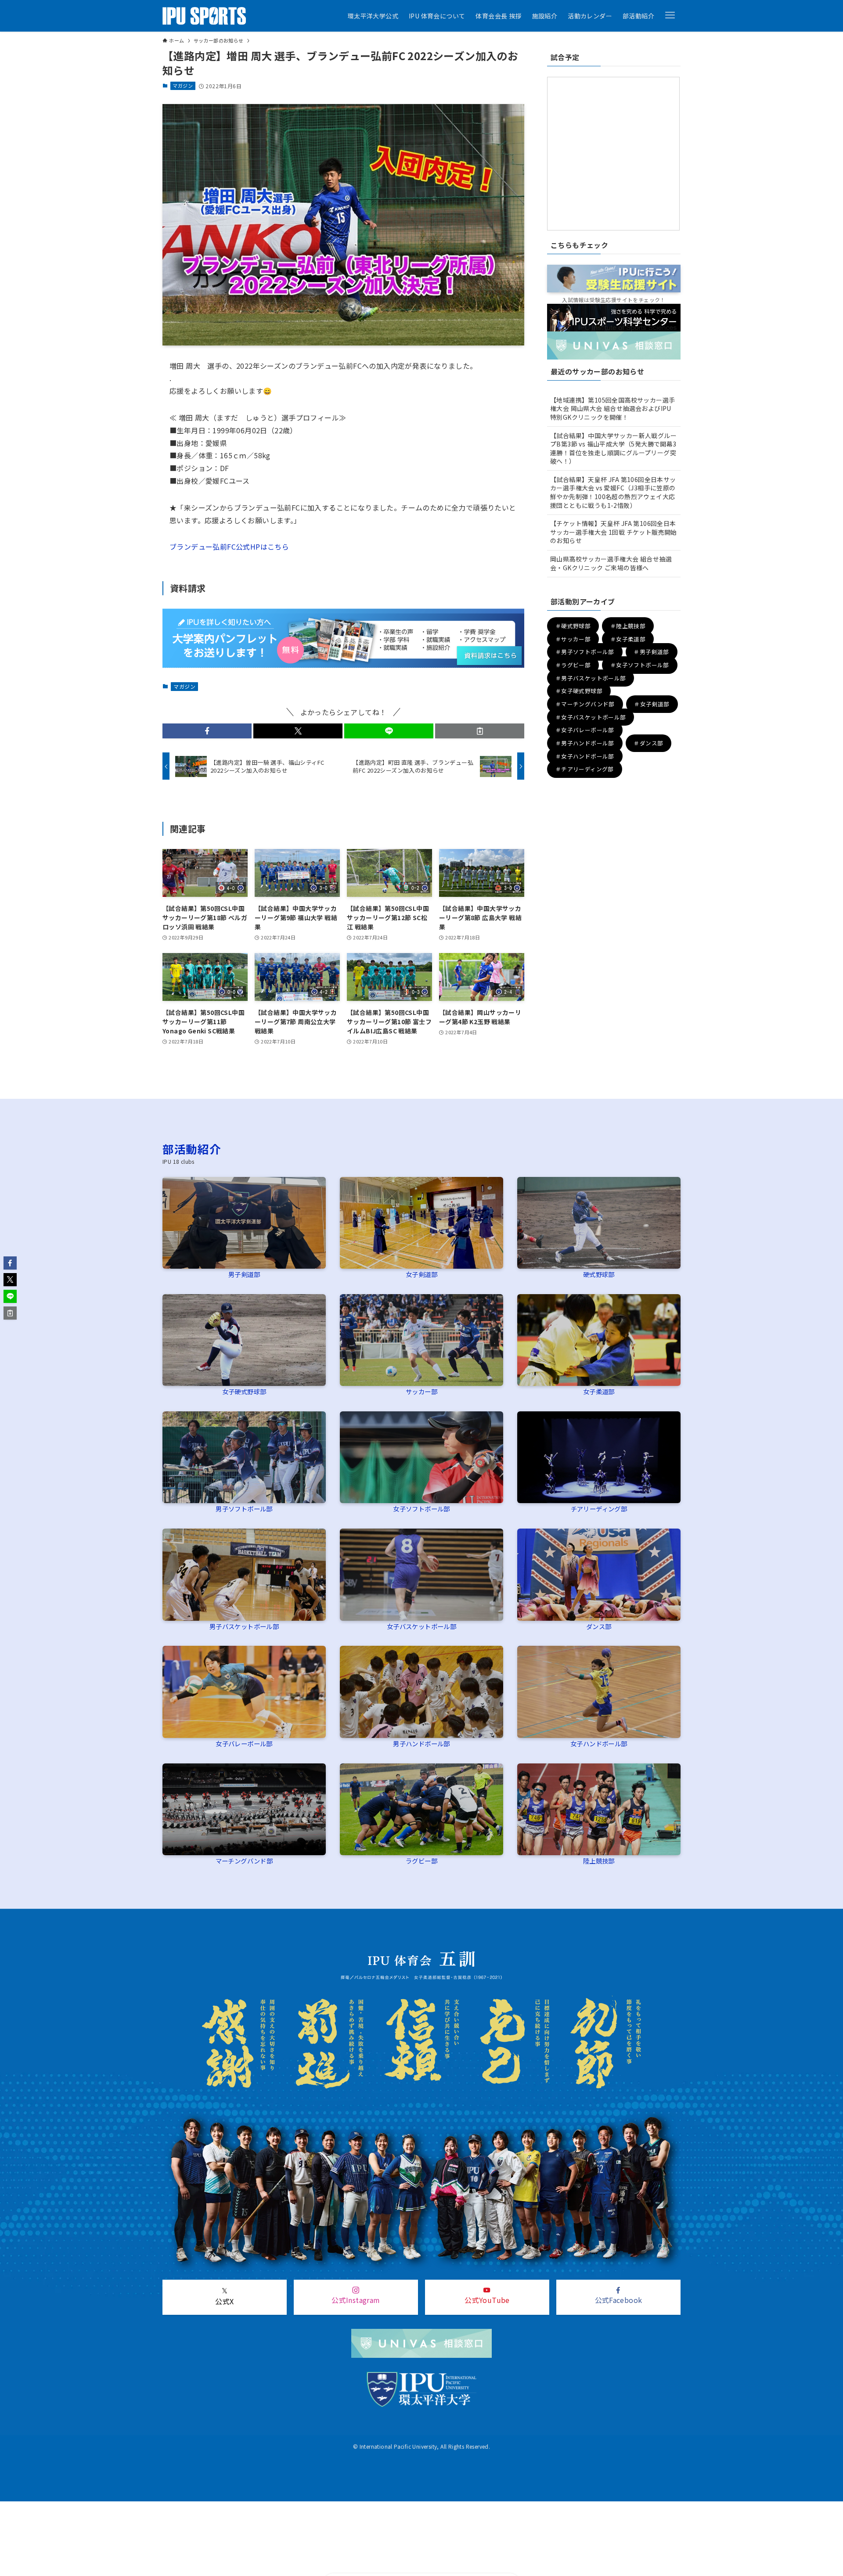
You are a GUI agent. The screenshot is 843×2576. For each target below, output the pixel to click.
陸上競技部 (599, 1861)
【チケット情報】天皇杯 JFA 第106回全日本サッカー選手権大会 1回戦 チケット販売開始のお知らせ (614, 532)
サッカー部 (421, 1391)
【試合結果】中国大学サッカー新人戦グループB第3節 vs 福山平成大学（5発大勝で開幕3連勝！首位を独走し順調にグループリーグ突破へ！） (613, 448)
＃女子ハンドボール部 (585, 756)
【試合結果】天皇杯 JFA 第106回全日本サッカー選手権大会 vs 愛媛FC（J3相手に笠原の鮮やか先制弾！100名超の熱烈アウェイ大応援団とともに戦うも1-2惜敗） (613, 492)
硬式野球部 (599, 1274)
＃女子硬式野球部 (579, 691)
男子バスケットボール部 (244, 1626)
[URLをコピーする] (480, 731)
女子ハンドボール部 (599, 1743)
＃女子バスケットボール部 (591, 717)
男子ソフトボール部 (244, 1509)
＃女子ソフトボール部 (640, 665)
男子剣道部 (244, 1274)
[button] (670, 15)
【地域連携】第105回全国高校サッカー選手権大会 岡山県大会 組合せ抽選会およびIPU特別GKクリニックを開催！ (612, 408)
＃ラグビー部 (573, 665)
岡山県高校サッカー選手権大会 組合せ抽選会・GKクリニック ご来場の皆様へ (611, 563)
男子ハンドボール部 (421, 1743)
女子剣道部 (421, 1274)
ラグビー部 (421, 1861)
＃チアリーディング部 (585, 769)
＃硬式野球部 (573, 626)
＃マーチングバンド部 (585, 704)
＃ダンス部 (648, 743)
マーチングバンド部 (244, 1861)
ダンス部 (599, 1626)
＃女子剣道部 (652, 704)
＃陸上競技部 (628, 626)
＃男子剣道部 (651, 652)
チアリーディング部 (599, 1509)
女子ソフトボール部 (421, 1509)
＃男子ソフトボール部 (585, 652)
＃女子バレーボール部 (585, 730)
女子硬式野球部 (244, 1391)
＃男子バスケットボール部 (591, 678)
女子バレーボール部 (244, 1743)
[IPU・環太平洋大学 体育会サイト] (204, 16)
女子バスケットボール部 (421, 1626)
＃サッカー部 (573, 639)
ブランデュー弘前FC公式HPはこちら (229, 547)
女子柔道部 (599, 1391)
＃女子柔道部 (628, 639)
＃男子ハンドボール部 (585, 743)
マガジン (183, 86)
